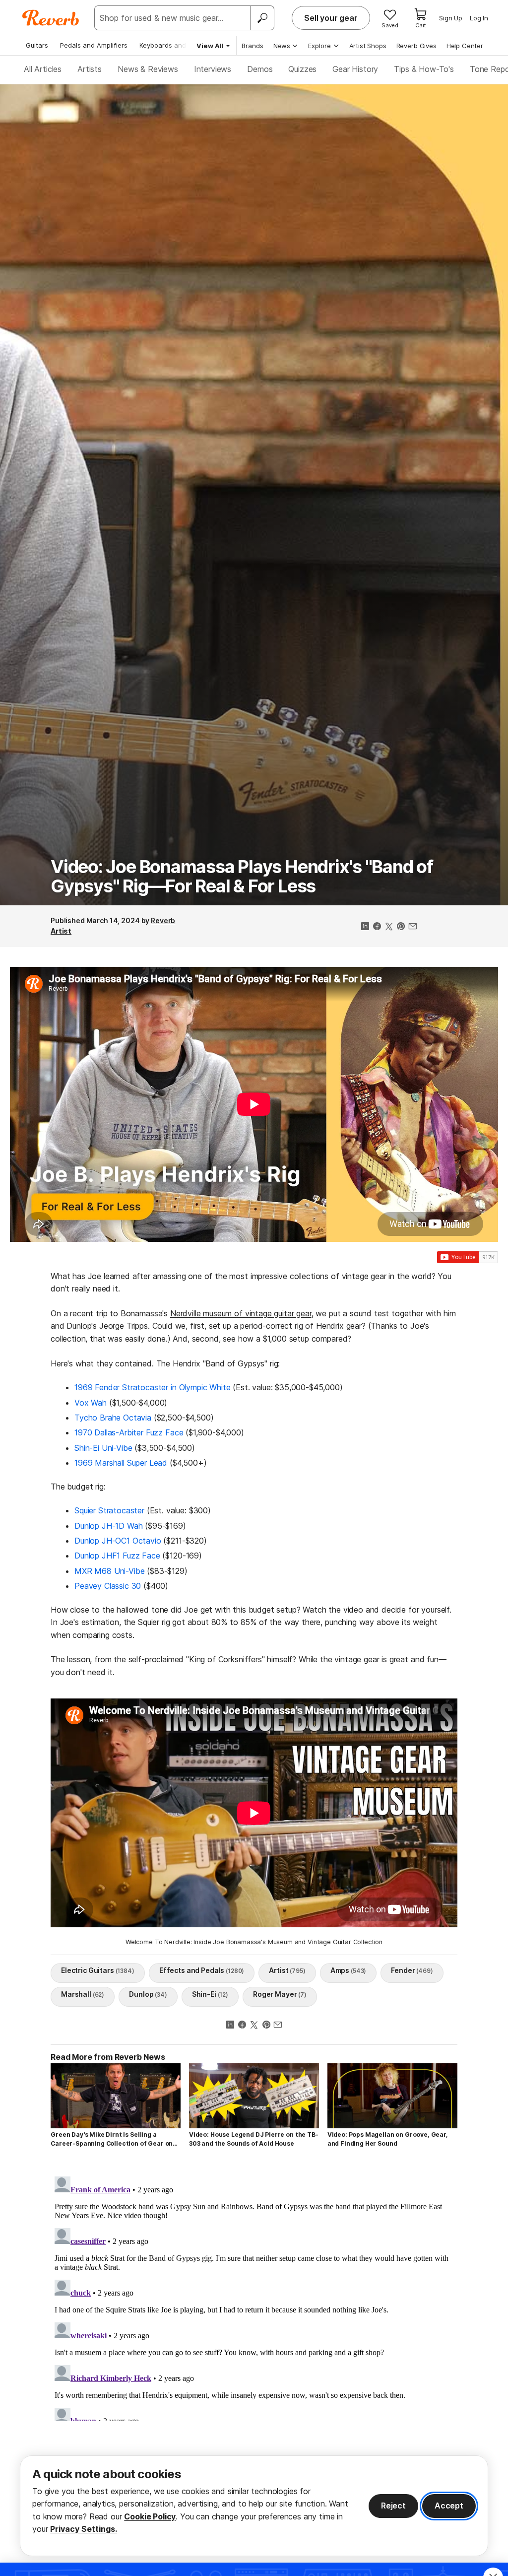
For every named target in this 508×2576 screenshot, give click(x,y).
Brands (253, 46)
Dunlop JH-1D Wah (108, 1526)
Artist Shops (368, 46)
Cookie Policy (150, 2516)
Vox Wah (91, 1403)
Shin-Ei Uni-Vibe (103, 1448)
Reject (393, 2506)
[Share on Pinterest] (401, 927)
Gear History (355, 69)
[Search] (262, 18)
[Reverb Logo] (51, 18)
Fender (412, 1970)
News (282, 46)
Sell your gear (331, 18)
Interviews (213, 69)
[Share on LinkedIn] (365, 927)
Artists (90, 69)
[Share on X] (389, 927)
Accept (449, 2506)
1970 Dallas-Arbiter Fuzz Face (129, 1432)
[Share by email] (413, 927)
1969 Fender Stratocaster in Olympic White (152, 1387)
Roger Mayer (280, 1994)
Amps (349, 1970)
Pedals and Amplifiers (94, 45)
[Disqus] (254, 2297)
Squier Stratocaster (109, 1510)
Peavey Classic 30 (108, 1586)
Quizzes (302, 69)
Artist (61, 931)
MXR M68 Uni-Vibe (109, 1571)
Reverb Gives (416, 46)
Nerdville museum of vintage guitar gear (241, 1313)
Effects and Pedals (202, 1970)
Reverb (163, 920)
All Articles (43, 69)
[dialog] (254, 2506)
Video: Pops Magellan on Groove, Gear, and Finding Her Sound (388, 2139)
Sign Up (451, 18)
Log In (479, 18)
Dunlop (148, 1994)
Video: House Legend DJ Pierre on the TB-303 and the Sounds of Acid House (254, 2139)
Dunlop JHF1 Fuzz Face (117, 1556)
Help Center (465, 46)
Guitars (37, 45)
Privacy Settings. (84, 2529)
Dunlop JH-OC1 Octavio (118, 1541)
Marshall (83, 1994)
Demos (260, 69)
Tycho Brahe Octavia (113, 1418)
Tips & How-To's (424, 69)
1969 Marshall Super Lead (121, 1463)
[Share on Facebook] (377, 927)
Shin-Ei (210, 1994)
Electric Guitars (98, 1970)
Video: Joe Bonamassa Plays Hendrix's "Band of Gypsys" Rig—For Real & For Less (242, 877)
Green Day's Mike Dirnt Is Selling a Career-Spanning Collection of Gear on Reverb (112, 2139)
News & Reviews (148, 69)
